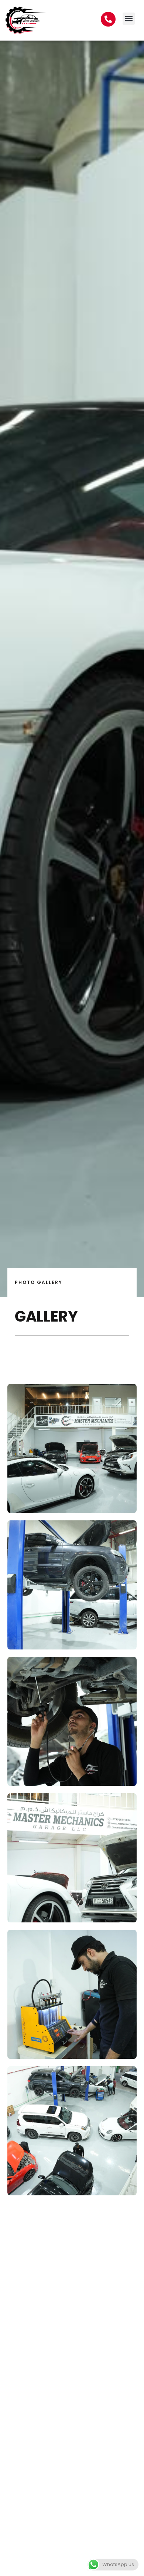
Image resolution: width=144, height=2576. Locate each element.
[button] (129, 19)
